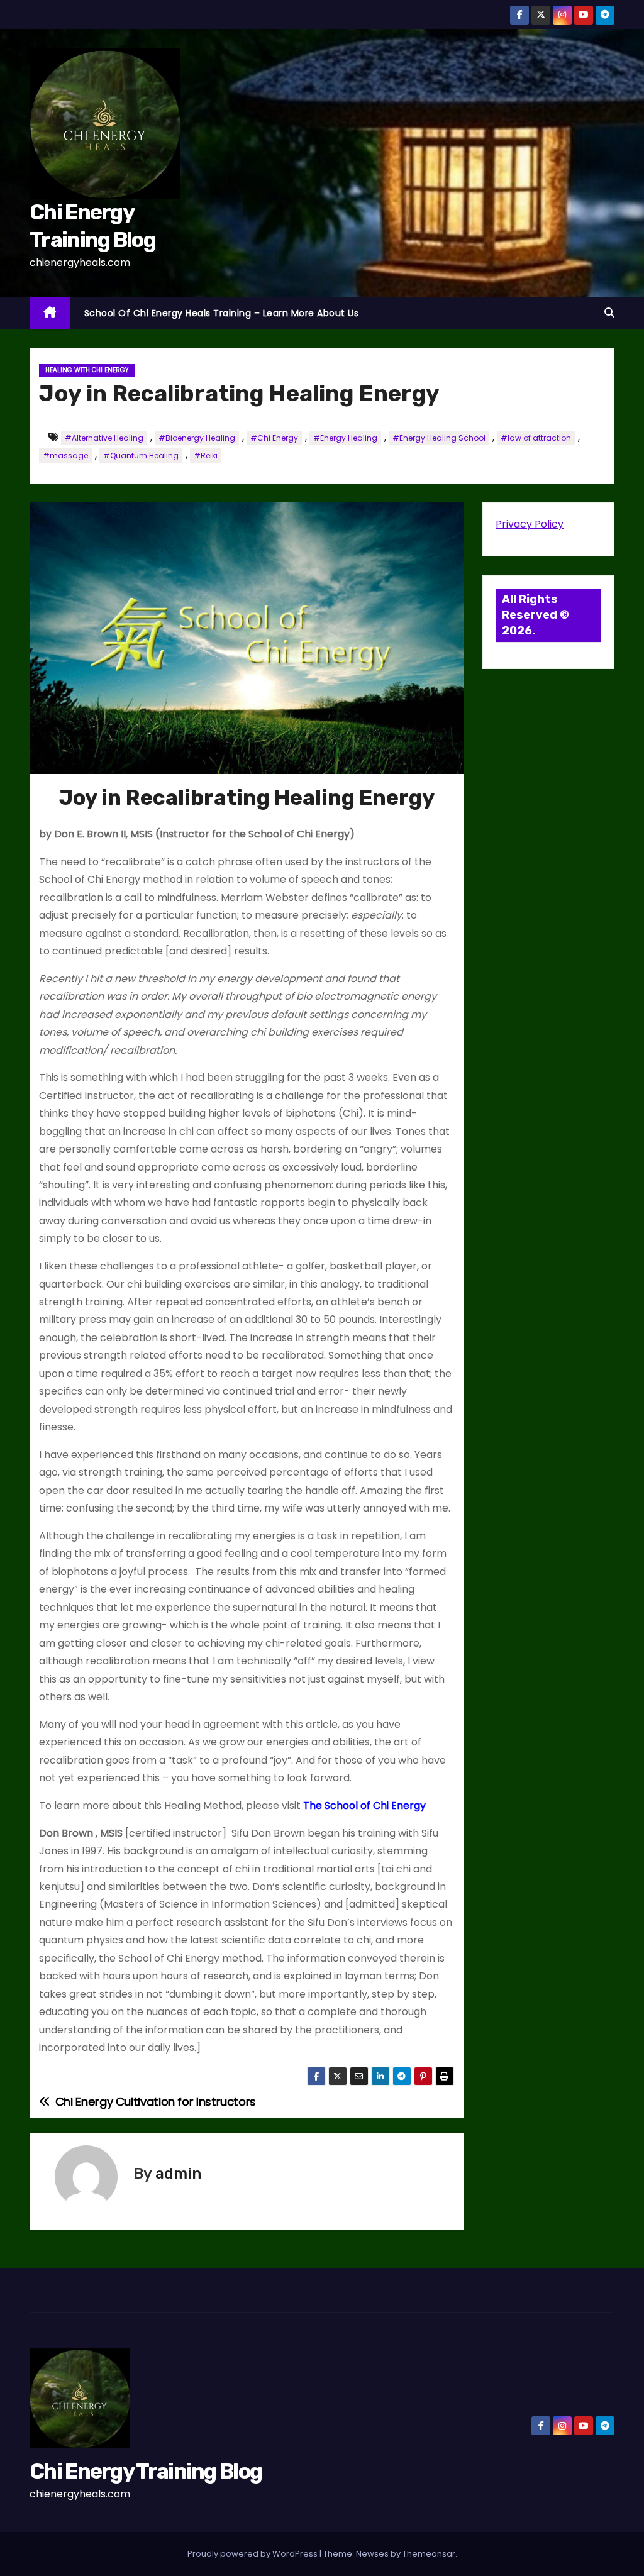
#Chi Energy (274, 438)
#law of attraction (536, 438)
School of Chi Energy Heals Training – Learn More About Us (222, 313)
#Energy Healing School (439, 438)
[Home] (50, 313)
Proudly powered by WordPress (253, 2554)
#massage (65, 456)
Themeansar (429, 2554)
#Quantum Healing (141, 456)
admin (178, 2174)
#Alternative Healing (104, 438)
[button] (609, 313)
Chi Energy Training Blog (146, 2471)
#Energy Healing (345, 438)
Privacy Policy (530, 524)
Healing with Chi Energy (87, 370)
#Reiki (206, 456)
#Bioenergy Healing (197, 438)
